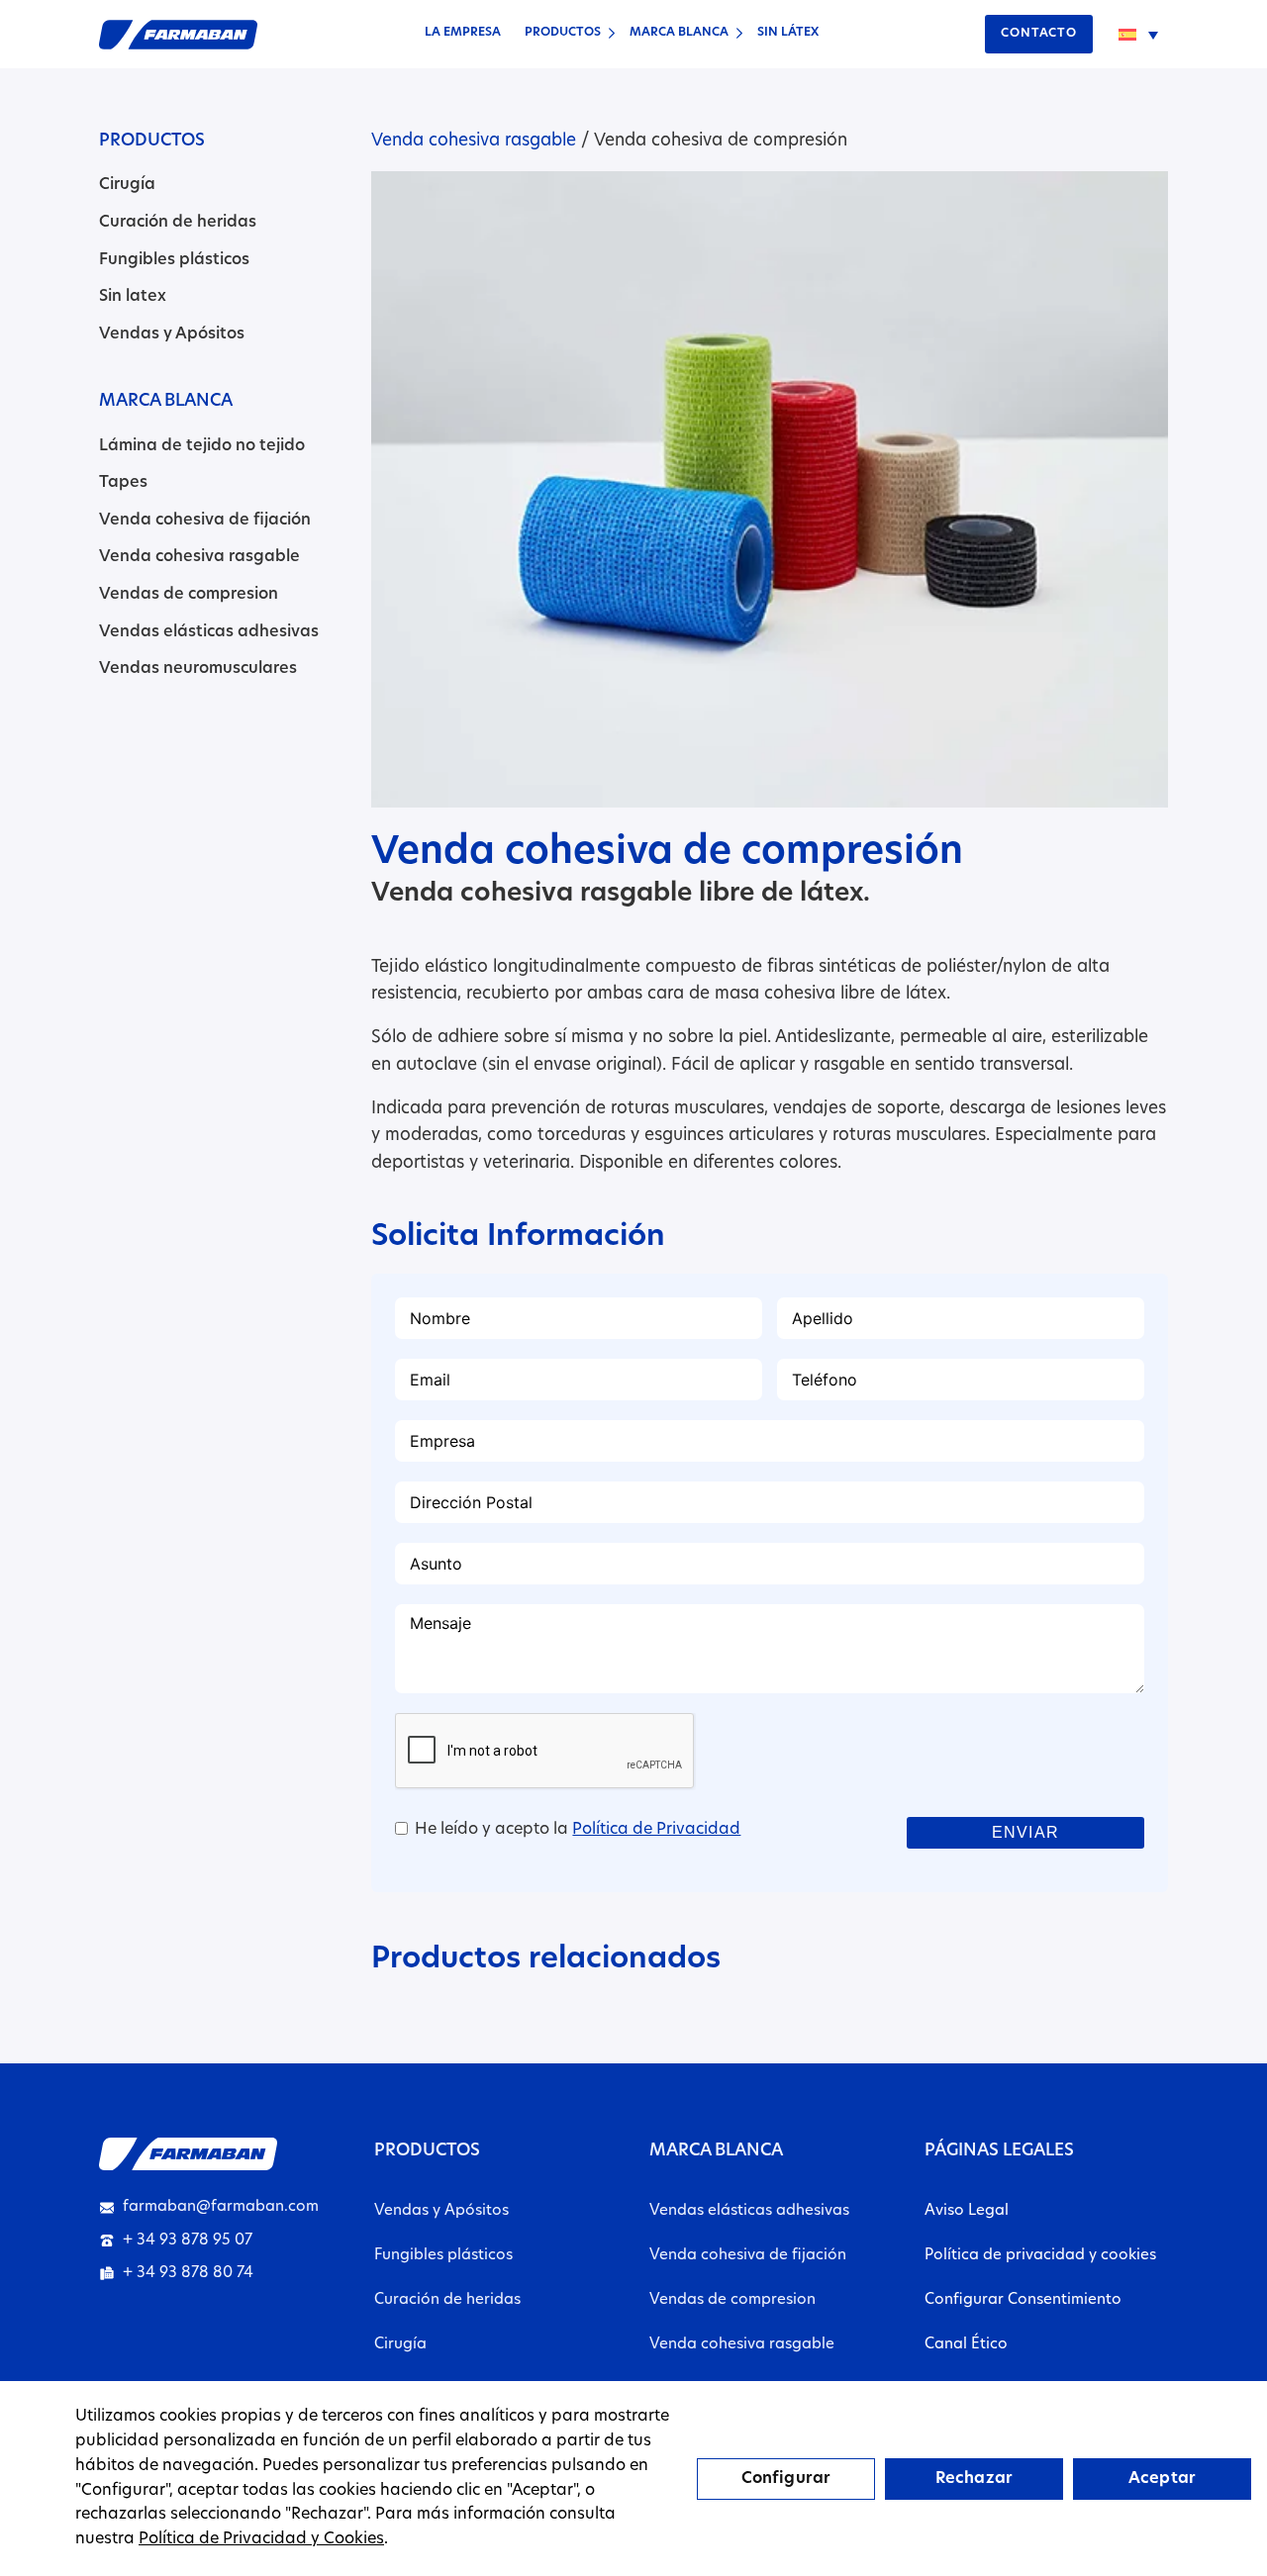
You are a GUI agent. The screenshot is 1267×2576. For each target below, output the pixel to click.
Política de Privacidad (656, 1830)
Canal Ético (966, 2345)
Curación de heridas (178, 223)
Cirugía (127, 185)
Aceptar (1162, 2479)
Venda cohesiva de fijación (205, 521)
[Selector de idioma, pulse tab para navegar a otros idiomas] (1138, 35)
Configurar (786, 2479)
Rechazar (974, 2479)
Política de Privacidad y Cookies (261, 2539)
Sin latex (133, 297)
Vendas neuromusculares (198, 669)
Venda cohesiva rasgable (199, 557)
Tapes (123, 483)
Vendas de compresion (189, 595)
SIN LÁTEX (788, 33)
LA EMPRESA (463, 33)
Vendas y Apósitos (172, 334)
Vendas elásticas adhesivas (209, 632)
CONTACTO (1039, 34)
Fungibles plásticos (174, 260)
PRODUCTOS (563, 33)
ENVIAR (1025, 1832)
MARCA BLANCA (679, 33)
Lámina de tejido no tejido (202, 446)
